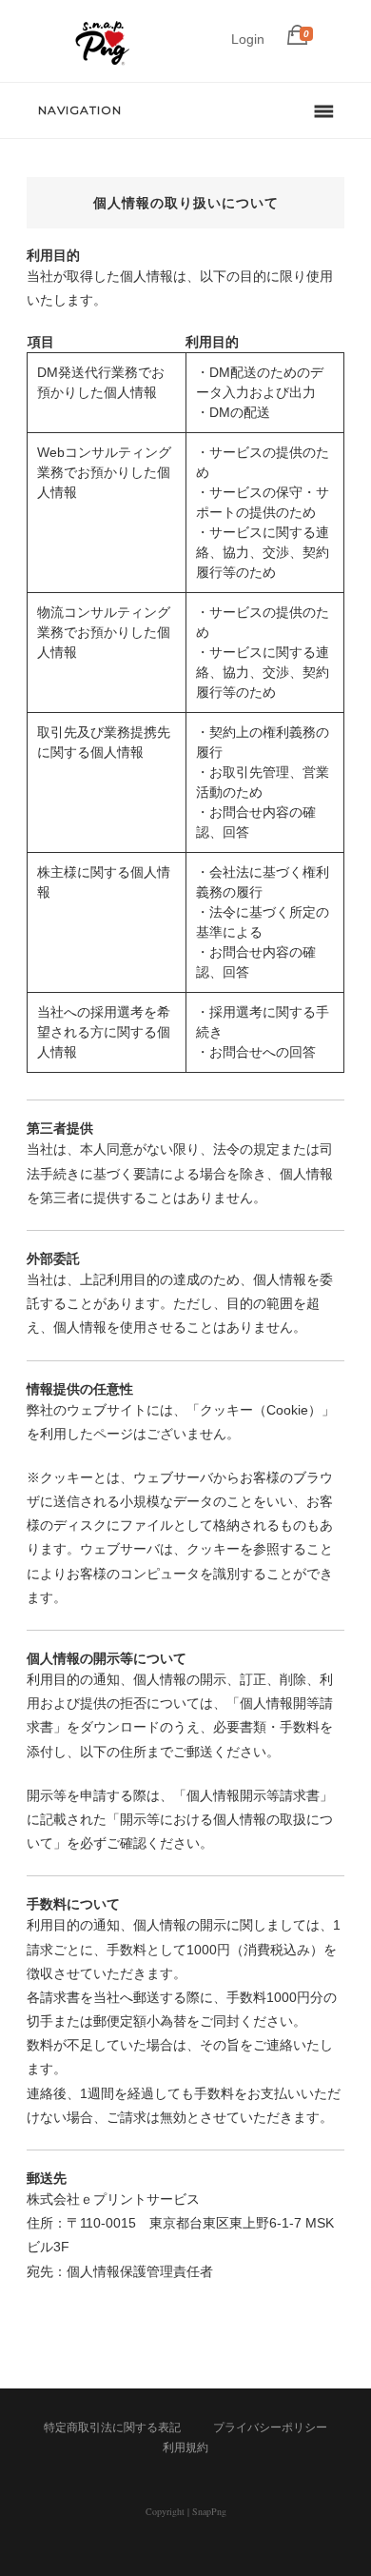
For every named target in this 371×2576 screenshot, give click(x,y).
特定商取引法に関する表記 (112, 2427)
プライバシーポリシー (270, 2427)
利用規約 (185, 2447)
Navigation (80, 110)
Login (248, 39)
